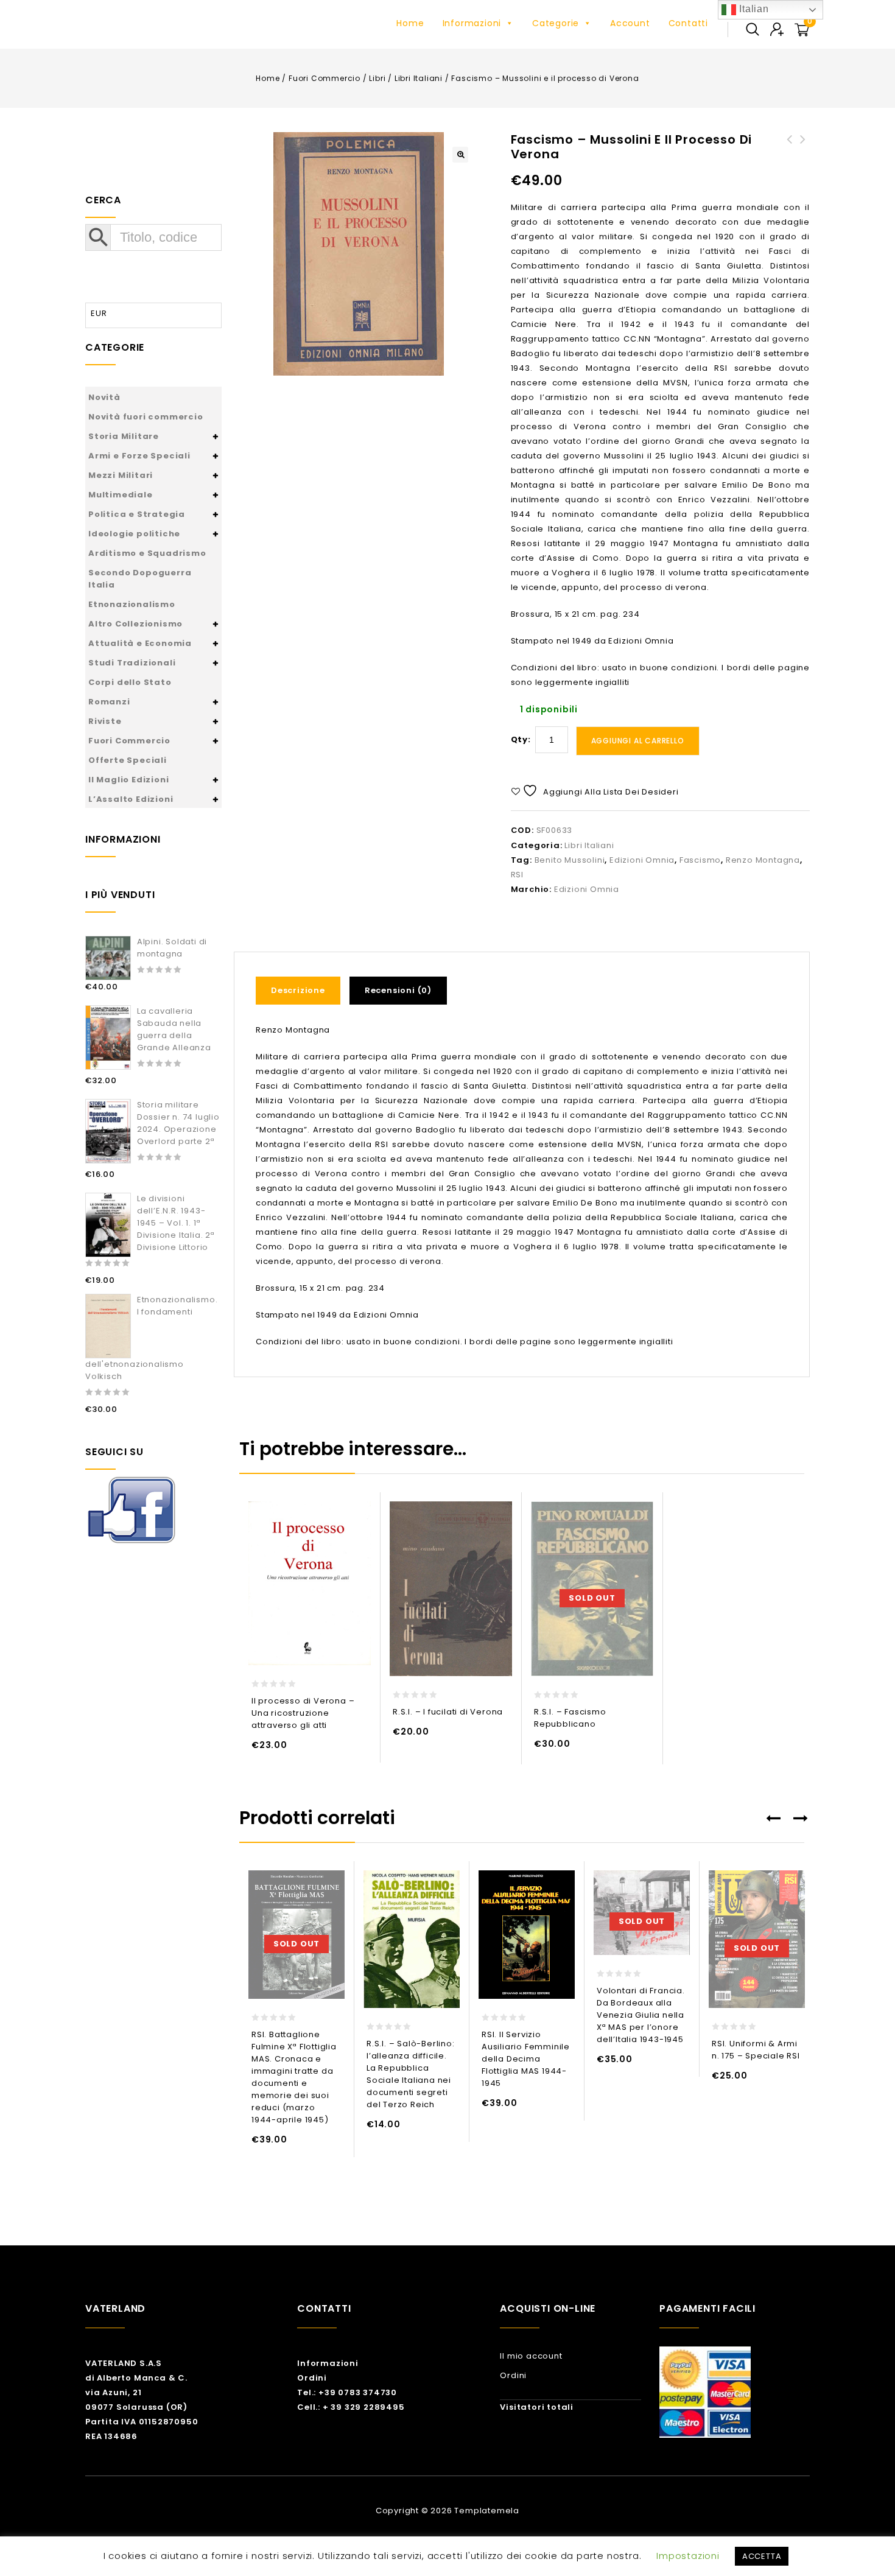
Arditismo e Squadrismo (147, 553)
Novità (104, 397)
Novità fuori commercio (146, 417)
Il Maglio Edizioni (128, 780)
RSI (517, 875)
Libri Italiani (419, 78)
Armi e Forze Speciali (139, 456)
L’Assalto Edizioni (131, 799)
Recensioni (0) (398, 990)
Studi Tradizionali (132, 663)
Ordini (312, 2378)
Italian (752, 9)
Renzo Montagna (763, 860)
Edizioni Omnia (642, 860)
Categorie (556, 23)
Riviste (105, 721)
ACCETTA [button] (762, 2556)
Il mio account (531, 2356)
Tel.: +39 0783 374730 (347, 2392)
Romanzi (109, 702)
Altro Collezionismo (135, 624)
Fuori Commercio (325, 78)
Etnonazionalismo (132, 604)
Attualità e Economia (140, 643)
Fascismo (700, 860)
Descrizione (298, 990)
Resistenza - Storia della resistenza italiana (790, 154)
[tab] (303, 991)
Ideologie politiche (134, 534)
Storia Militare (124, 436)
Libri (377, 78)
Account (630, 23)
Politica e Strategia (137, 514)
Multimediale (121, 495)
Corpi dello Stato (130, 682)
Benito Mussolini (570, 860)
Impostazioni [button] (688, 2556)
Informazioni (472, 23)
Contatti (688, 23)
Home (410, 23)
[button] (460, 155)
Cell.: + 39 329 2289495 (351, 2407)
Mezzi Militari (121, 475)
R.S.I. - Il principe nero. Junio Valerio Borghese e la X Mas (803, 161)
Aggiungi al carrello (638, 741)
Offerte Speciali (128, 760)
